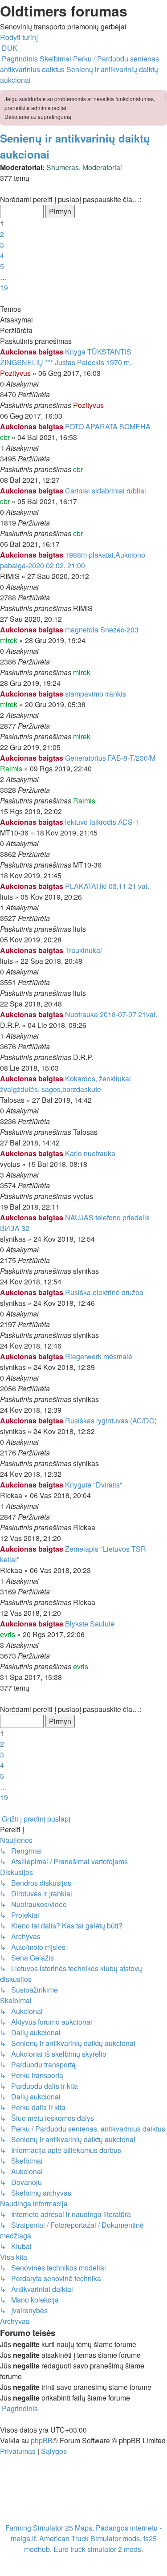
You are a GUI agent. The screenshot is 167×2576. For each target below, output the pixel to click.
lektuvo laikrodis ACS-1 (102, 822)
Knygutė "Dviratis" (94, 1485)
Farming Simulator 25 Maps (49, 2528)
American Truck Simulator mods (90, 2538)
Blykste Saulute (90, 1624)
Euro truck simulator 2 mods (97, 2549)
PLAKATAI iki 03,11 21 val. (107, 886)
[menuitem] (9, 48)
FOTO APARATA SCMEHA (108, 426)
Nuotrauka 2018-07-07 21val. (111, 1014)
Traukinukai (83, 950)
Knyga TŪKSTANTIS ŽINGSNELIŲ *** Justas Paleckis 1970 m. (66, 357)
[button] (1, 189)
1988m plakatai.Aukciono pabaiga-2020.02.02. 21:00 (73, 560)
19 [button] (4, 287)
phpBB (42, 2440)
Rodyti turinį (19, 37)
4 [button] (2, 255)
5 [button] (2, 266)
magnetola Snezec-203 (102, 630)
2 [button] (2, 234)
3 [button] (2, 245)
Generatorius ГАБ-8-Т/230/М (110, 758)
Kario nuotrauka (90, 1153)
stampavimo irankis (96, 694)
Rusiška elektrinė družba (104, 1292)
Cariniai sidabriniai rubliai (106, 491)
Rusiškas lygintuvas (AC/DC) (111, 1420)
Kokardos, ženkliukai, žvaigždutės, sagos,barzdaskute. (66, 1084)
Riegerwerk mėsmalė (99, 1356)
